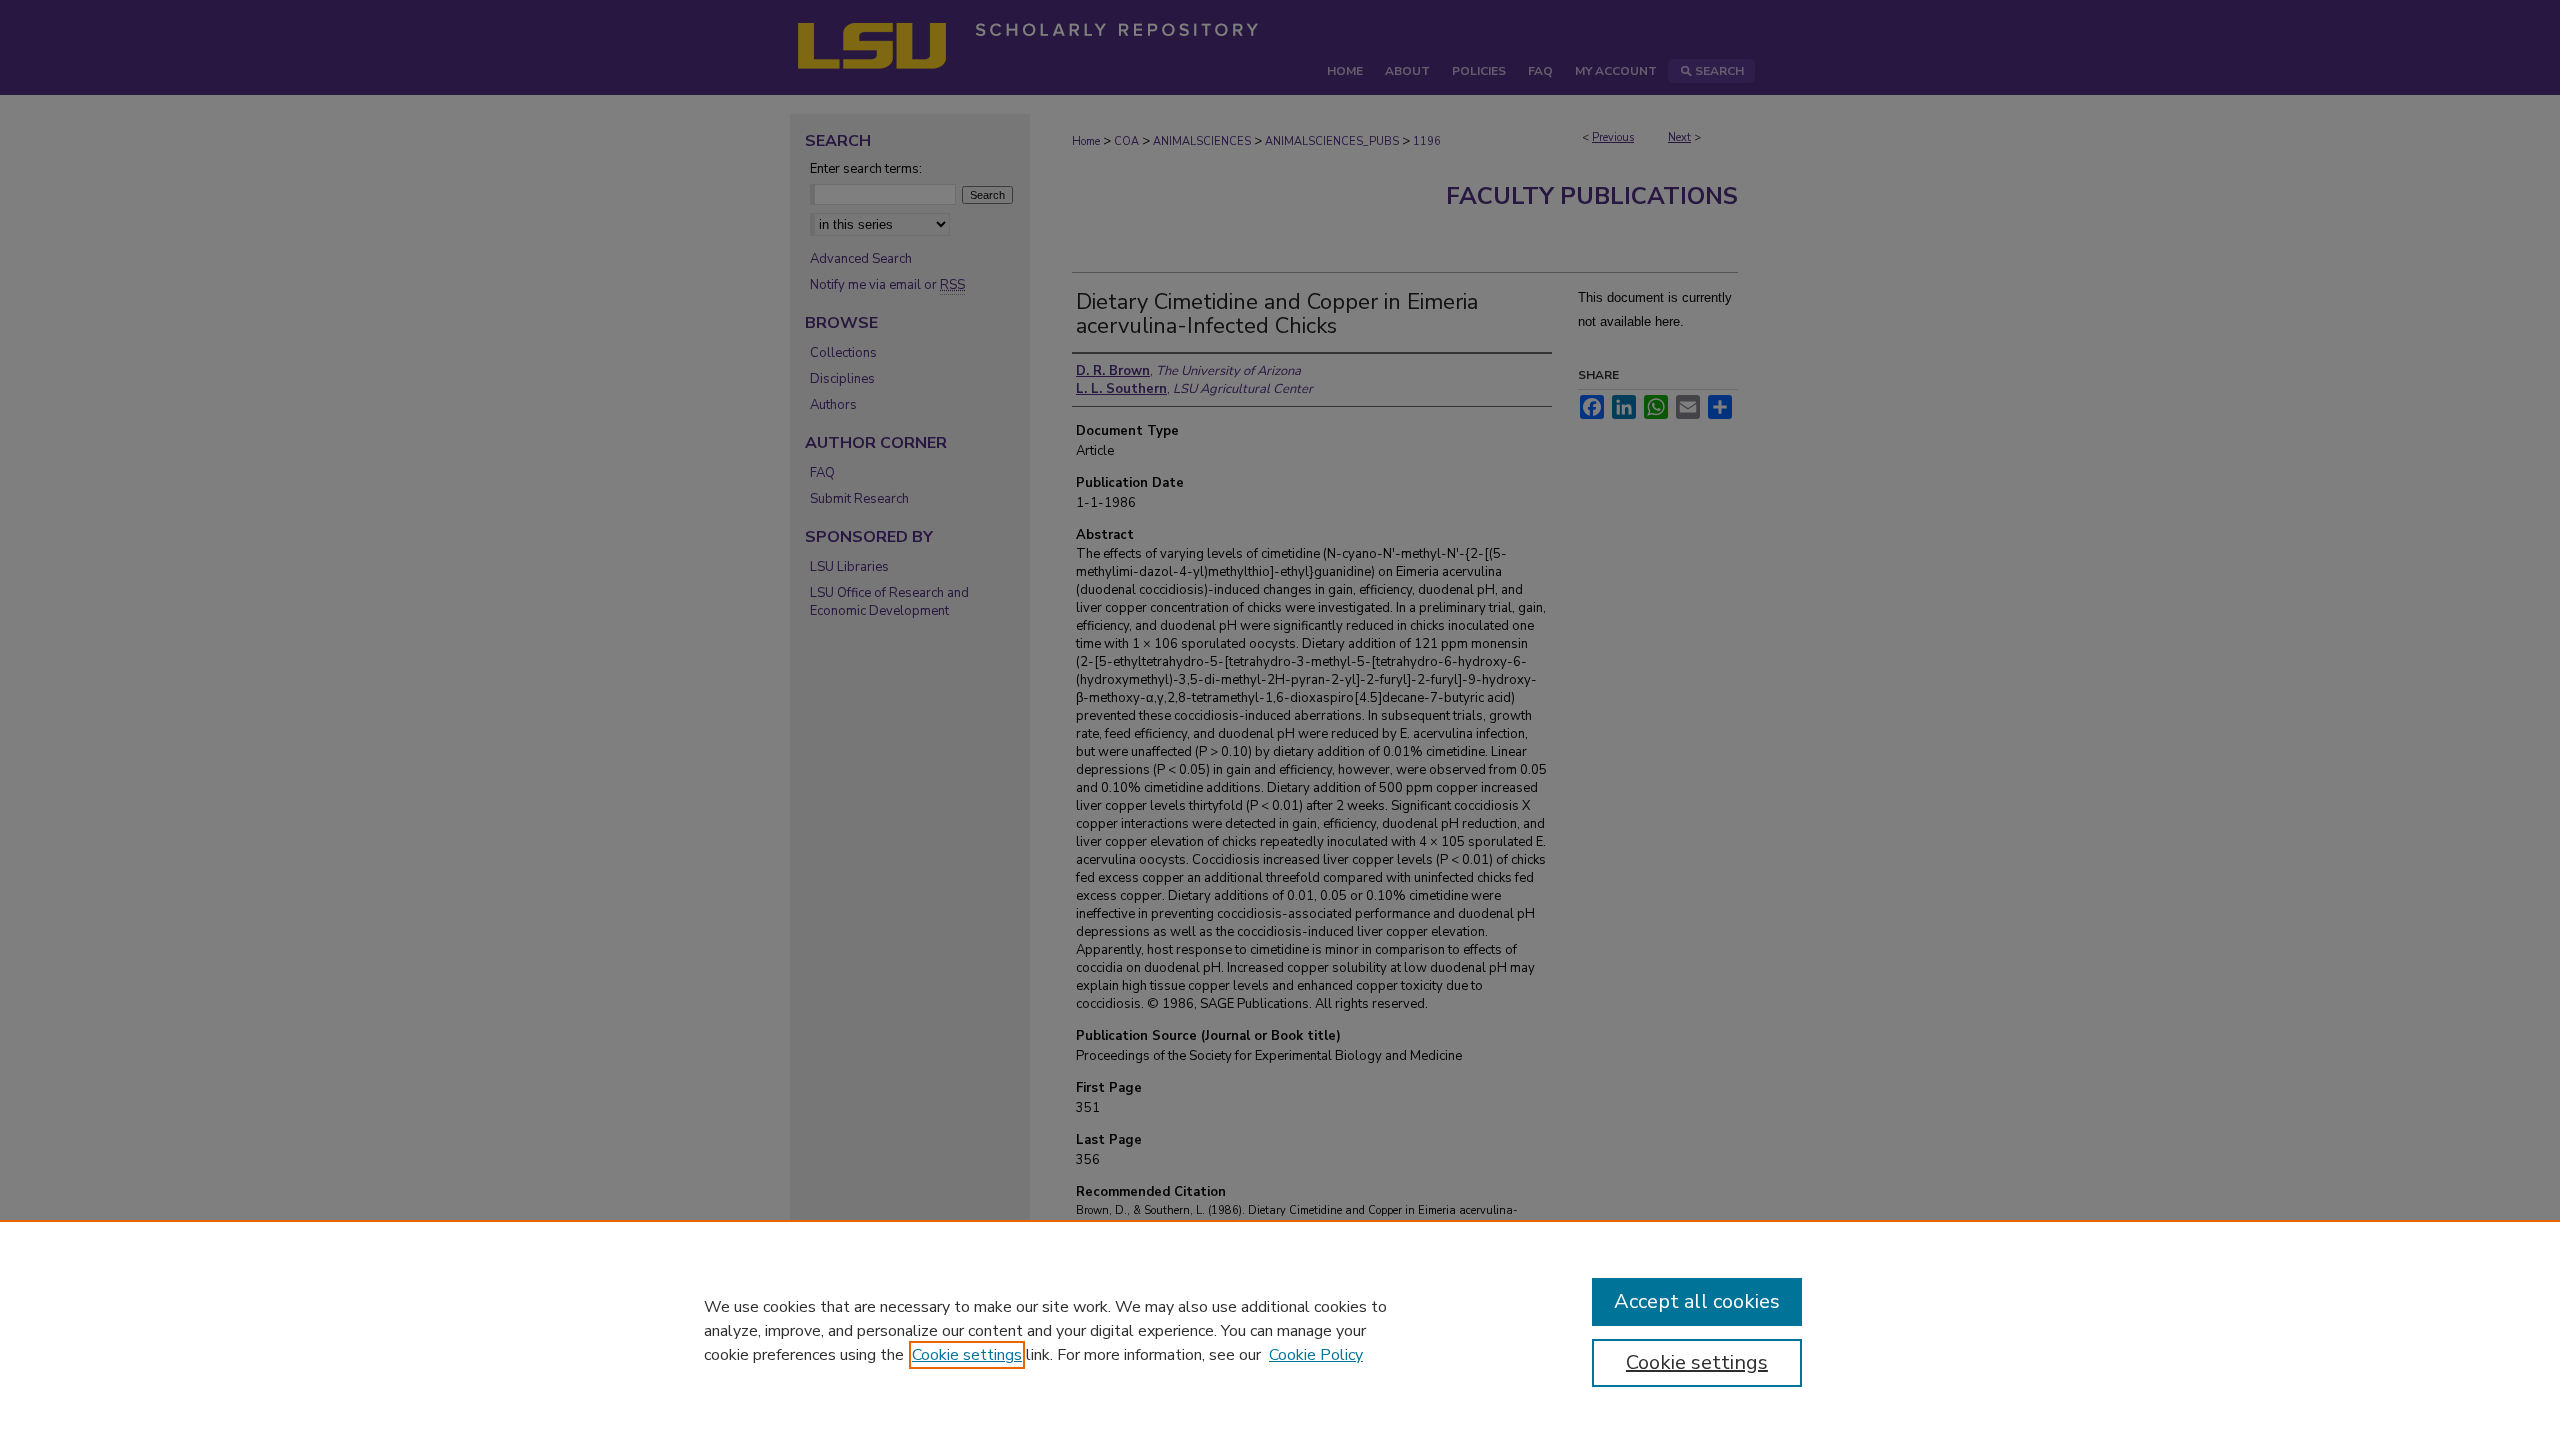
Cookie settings (967, 1355)
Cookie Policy (1316, 1355)
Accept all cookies (1697, 1301)
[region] (1280, 1330)
